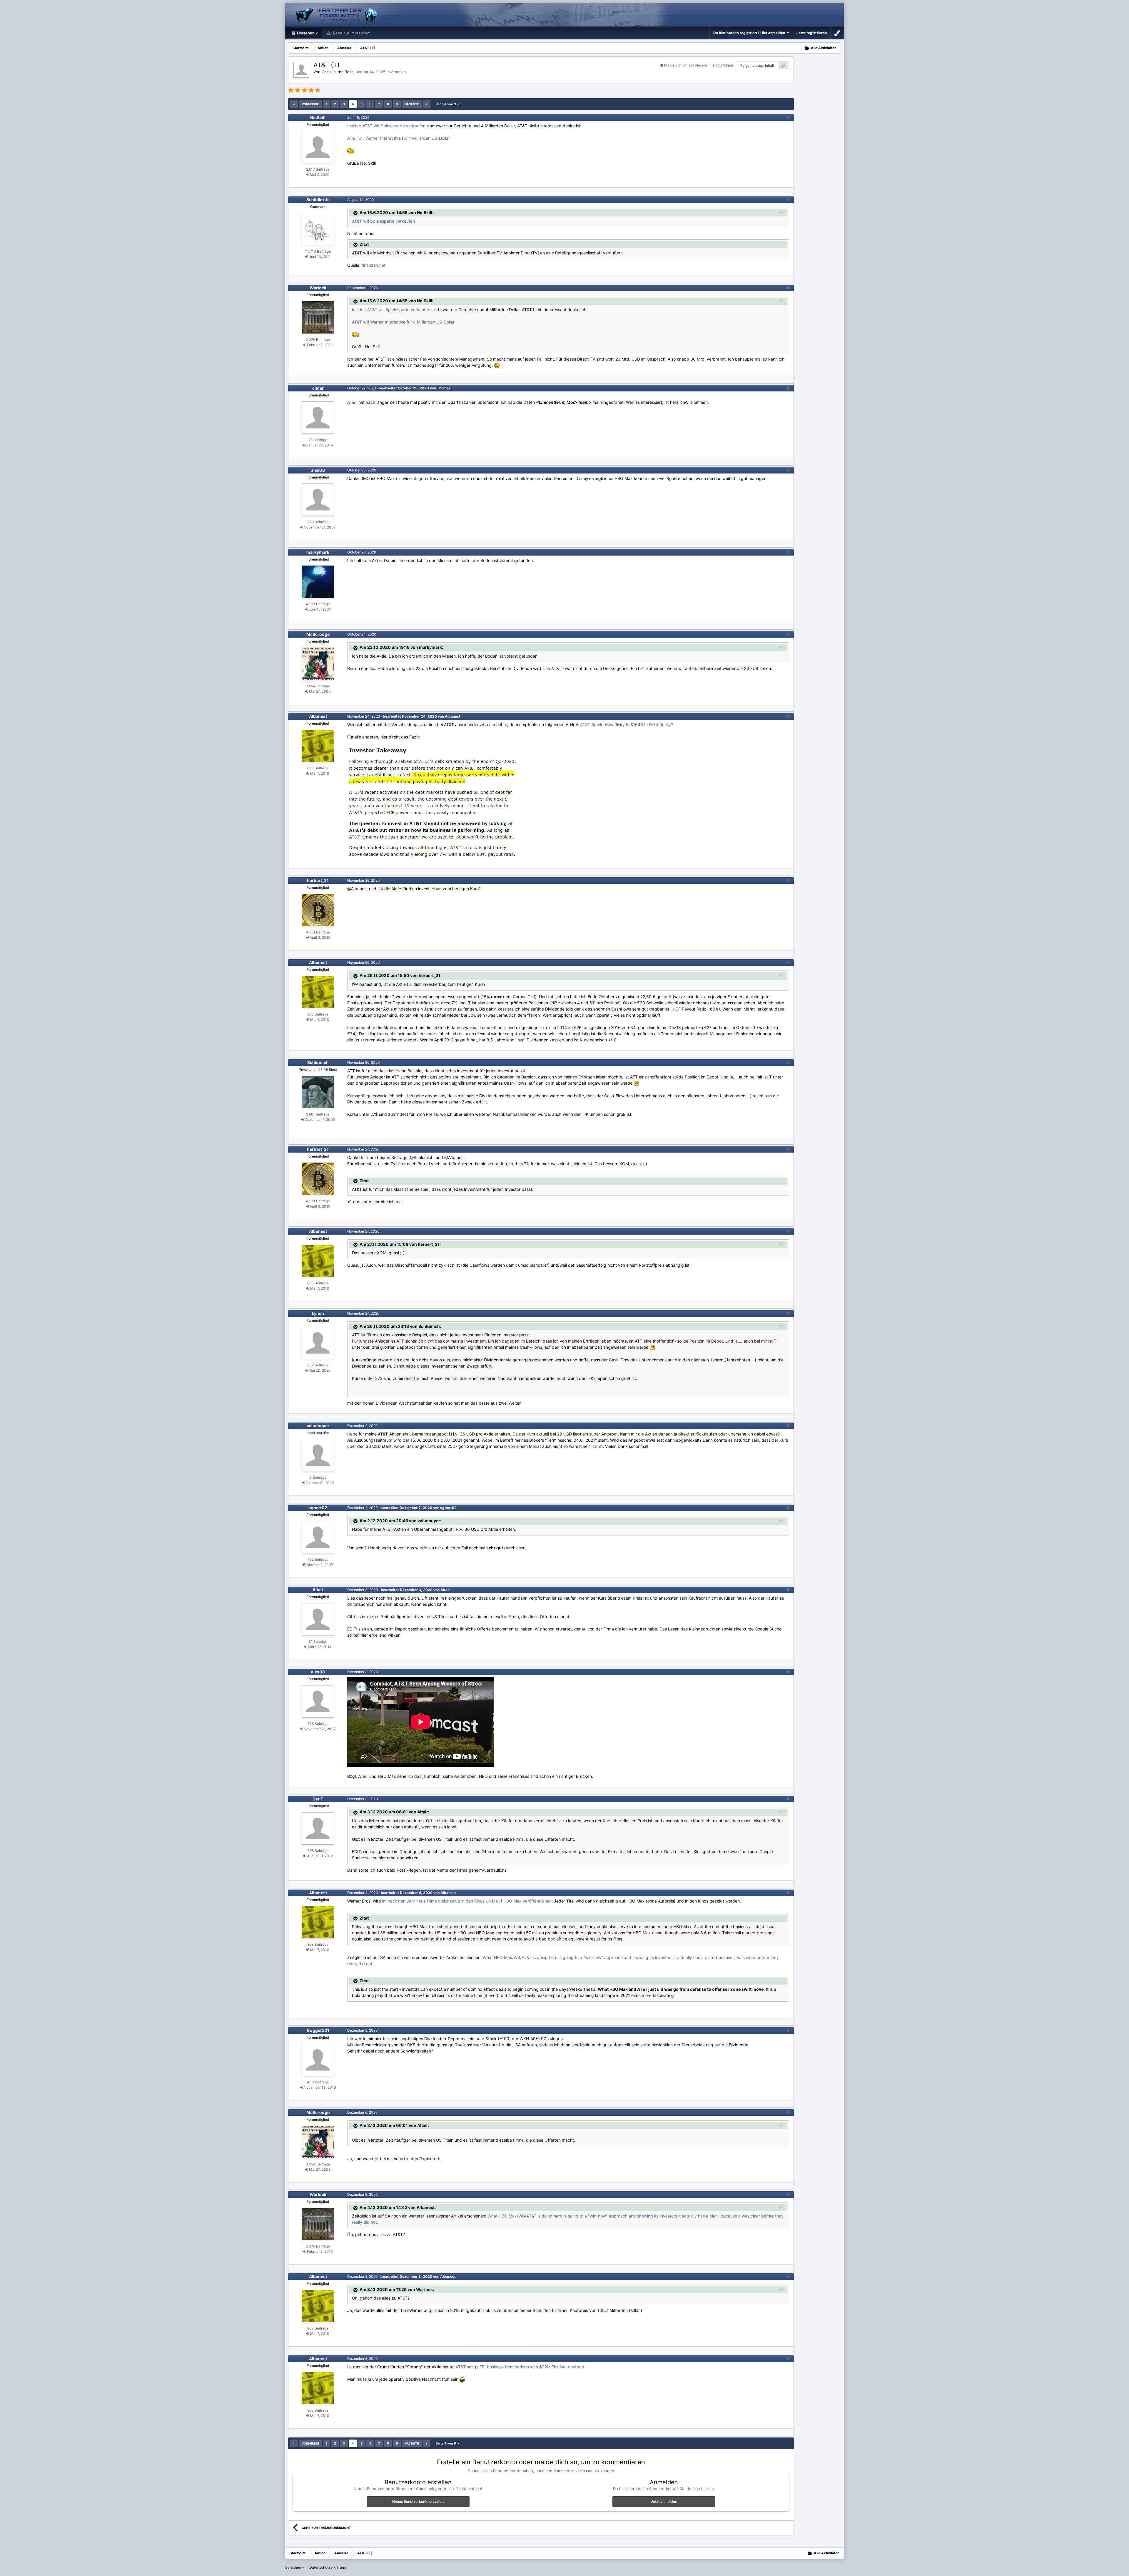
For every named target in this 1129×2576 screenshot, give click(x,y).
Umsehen (305, 33)
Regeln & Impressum (351, 33)
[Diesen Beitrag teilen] (788, 117)
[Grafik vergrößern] (433, 803)
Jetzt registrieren (812, 33)
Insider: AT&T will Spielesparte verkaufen (386, 126)
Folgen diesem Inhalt (757, 65)
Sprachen (294, 2567)
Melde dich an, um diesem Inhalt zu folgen (699, 65)
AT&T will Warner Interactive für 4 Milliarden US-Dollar (399, 138)
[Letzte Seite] (427, 104)
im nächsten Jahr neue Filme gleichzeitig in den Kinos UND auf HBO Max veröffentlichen (467, 1901)
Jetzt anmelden (664, 2501)
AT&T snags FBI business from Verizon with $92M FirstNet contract (520, 2367)
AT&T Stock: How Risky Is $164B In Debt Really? (627, 725)
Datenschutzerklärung (328, 2567)
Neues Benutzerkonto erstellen (418, 2501)
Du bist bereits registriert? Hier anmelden (750, 33)
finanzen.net (374, 265)
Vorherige (310, 104)
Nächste (412, 104)
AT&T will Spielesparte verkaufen (383, 221)
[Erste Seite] (294, 104)
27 (783, 66)
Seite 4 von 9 (447, 104)
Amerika (398, 72)
